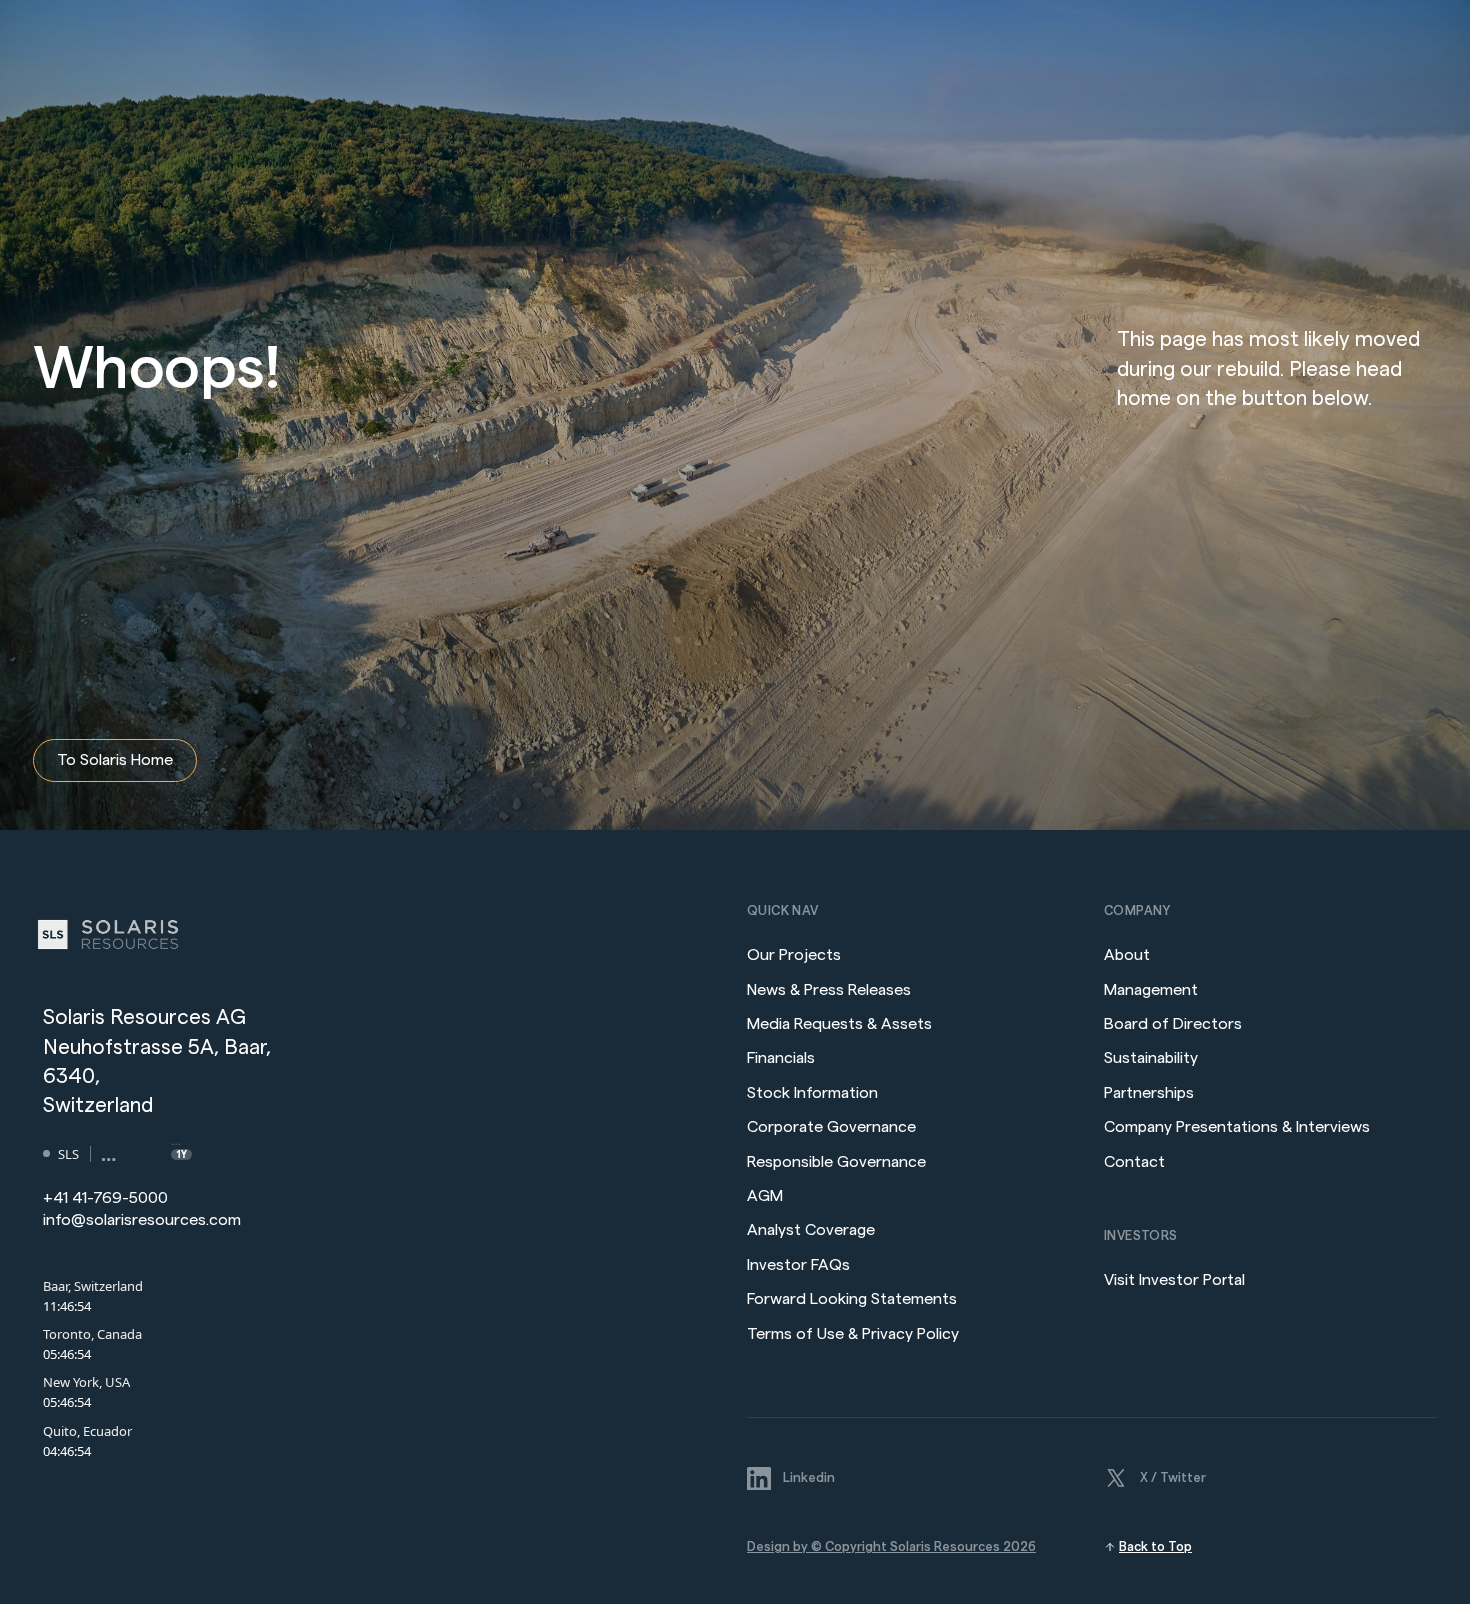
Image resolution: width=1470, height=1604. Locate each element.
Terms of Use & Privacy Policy (853, 1334)
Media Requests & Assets (839, 1024)
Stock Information (812, 1093)
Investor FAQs (798, 1265)
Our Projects (794, 955)
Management (1151, 990)
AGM (765, 1196)
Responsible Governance (836, 1162)
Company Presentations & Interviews (1237, 1127)
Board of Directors (1173, 1024)
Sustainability (1151, 1058)
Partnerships (1149, 1093)
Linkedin (809, 1477)
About (1127, 955)
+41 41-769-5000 (105, 1198)
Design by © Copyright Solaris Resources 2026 (891, 1546)
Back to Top (1155, 1546)
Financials (781, 1058)
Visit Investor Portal (1174, 1280)
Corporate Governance (831, 1127)
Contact (1134, 1162)
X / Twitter (1173, 1477)
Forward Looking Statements (852, 1299)
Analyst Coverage (811, 1230)
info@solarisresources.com (142, 1220)
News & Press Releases (831, 990)
